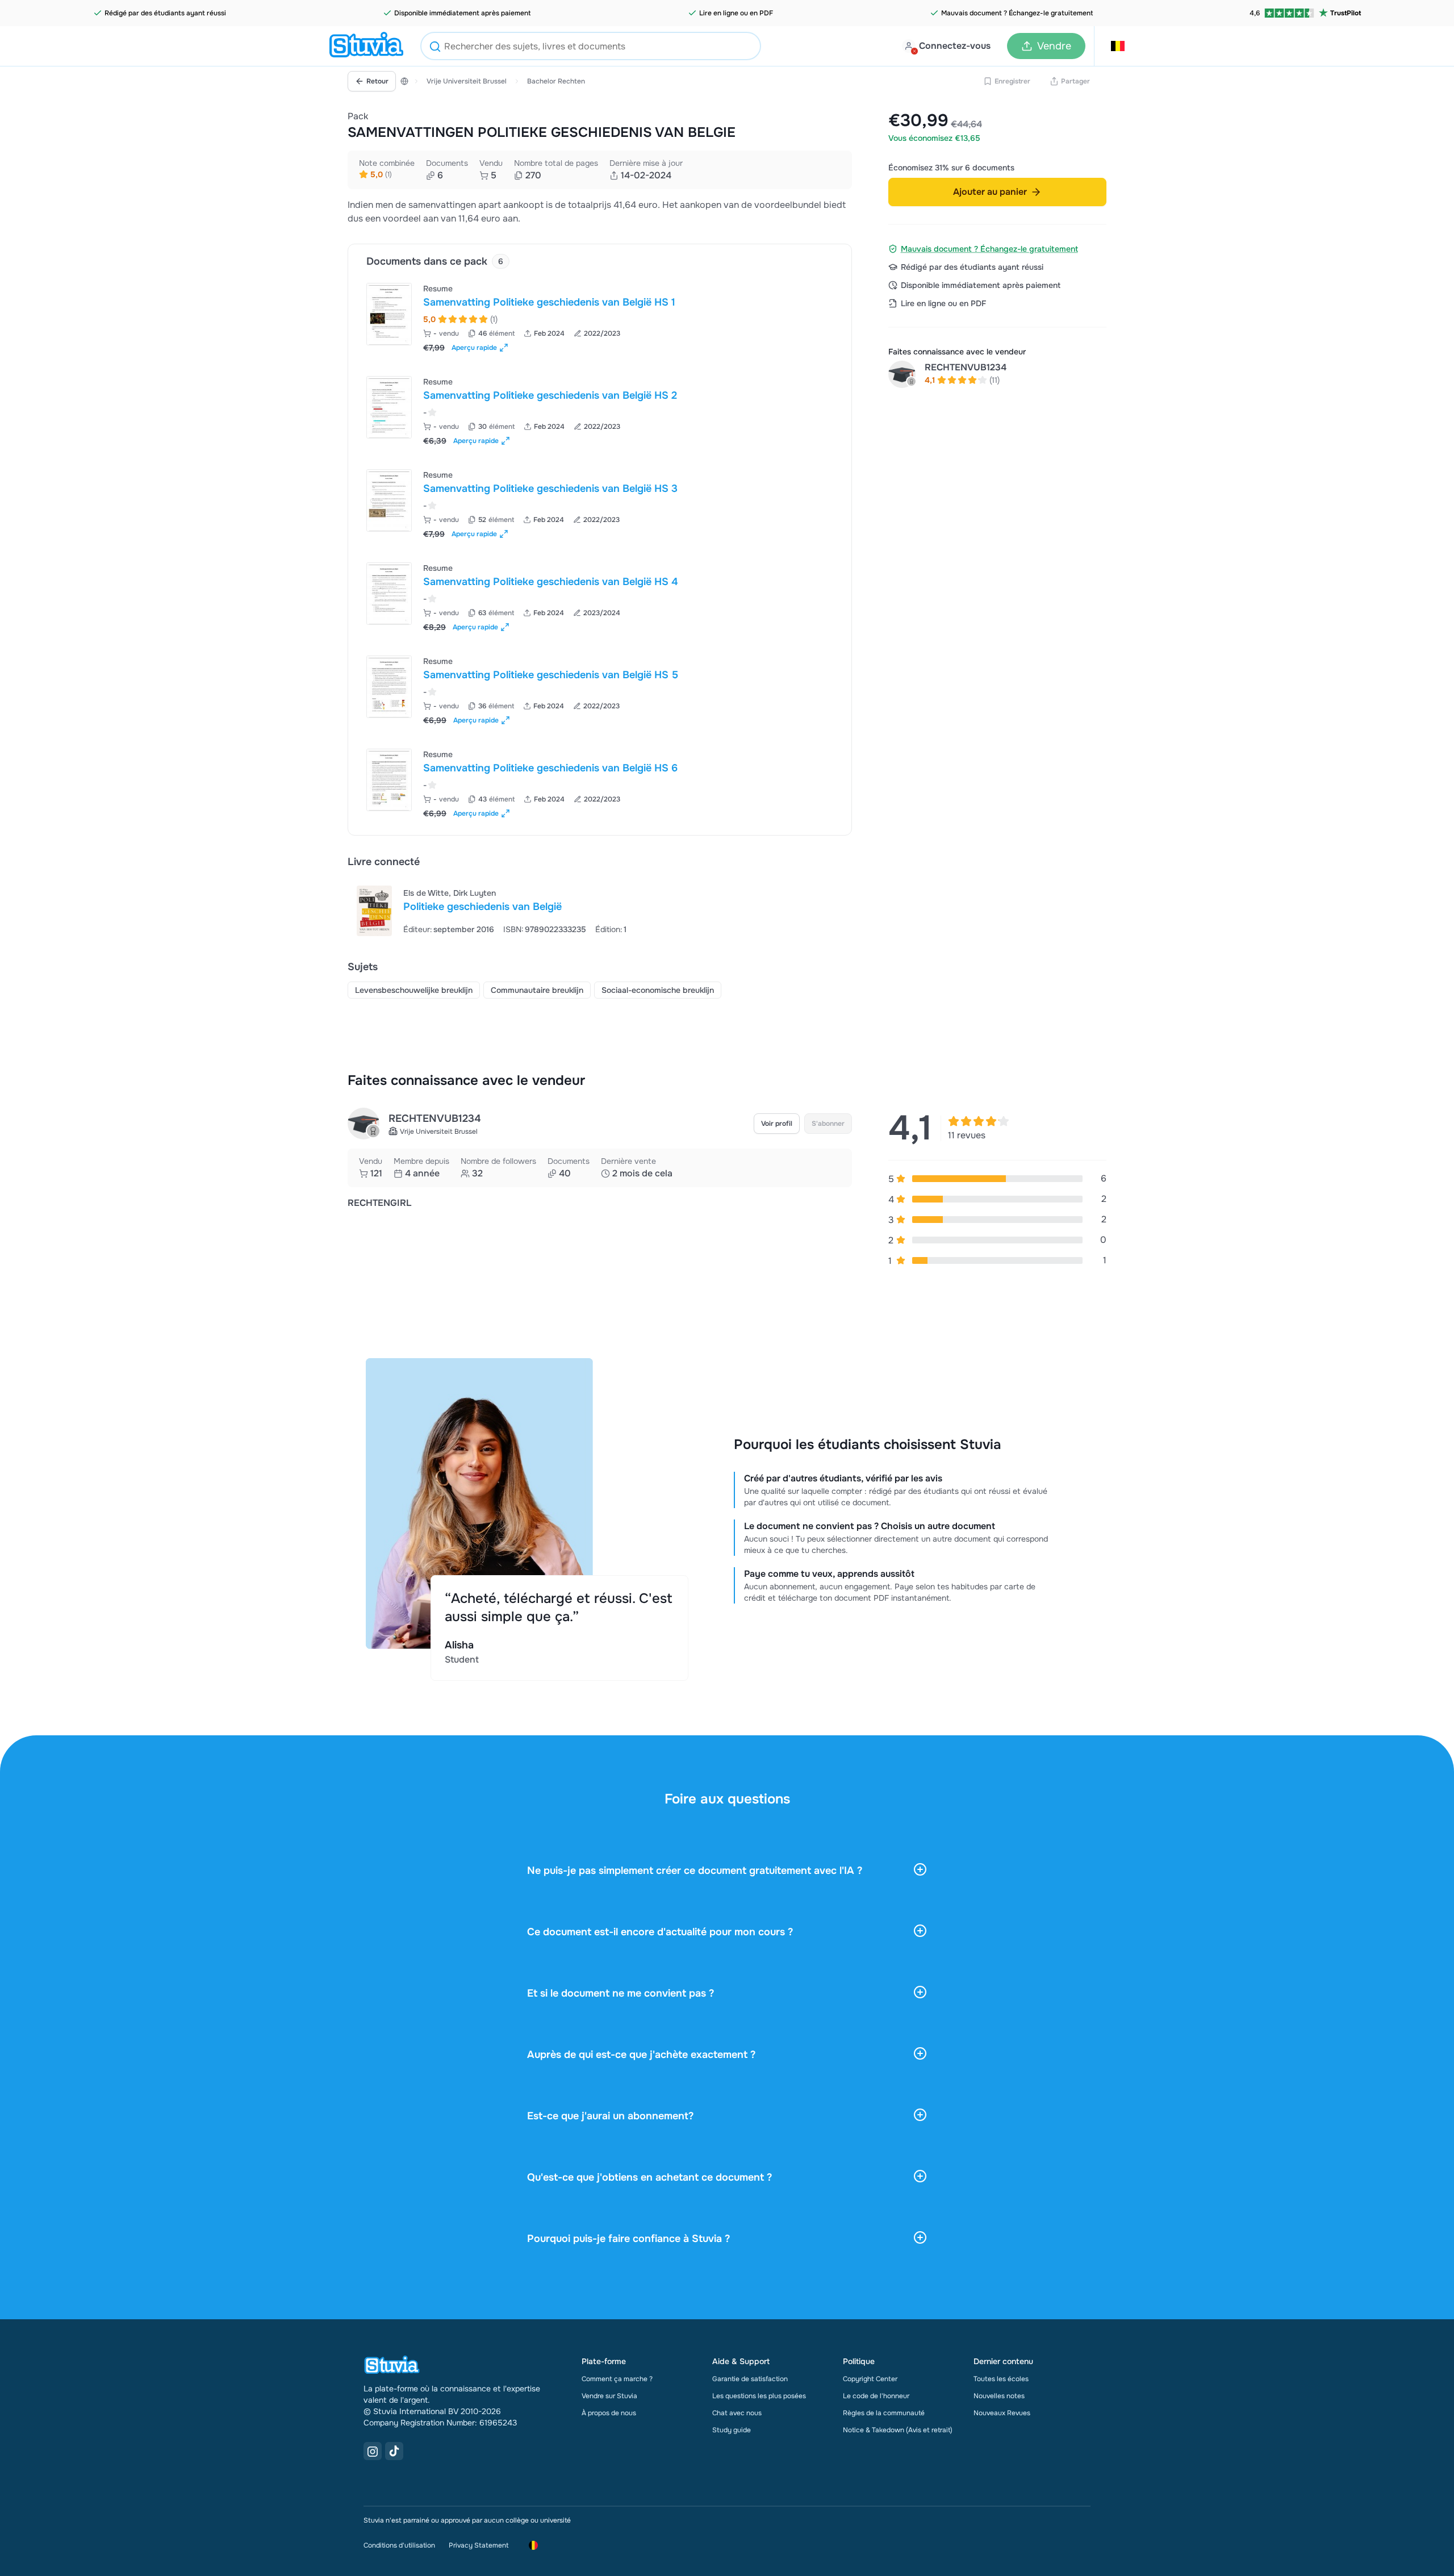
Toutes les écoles (1001, 2379)
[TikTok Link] (394, 2451)
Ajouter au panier (990, 192)
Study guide (732, 2430)
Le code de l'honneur (876, 2396)
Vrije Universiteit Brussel (467, 81)
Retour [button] (377, 81)
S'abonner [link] (828, 1124)
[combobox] (591, 46)
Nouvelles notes (999, 2396)
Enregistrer (1012, 81)
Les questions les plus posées (759, 2396)
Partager (1075, 81)
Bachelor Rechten (556, 81)
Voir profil (777, 1124)
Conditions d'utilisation (399, 2545)
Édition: (609, 929)
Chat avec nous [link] (737, 2413)
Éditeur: (418, 929)
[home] (366, 46)
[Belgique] (404, 81)
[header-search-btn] (435, 48)
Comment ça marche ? (617, 2379)
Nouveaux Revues (1002, 2413)
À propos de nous (609, 2413)
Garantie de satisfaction (750, 2379)
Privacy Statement (479, 2545)
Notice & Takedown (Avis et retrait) (898, 2430)
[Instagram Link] (373, 2451)
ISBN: (513, 929)
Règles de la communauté (884, 2413)
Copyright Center (870, 2379)
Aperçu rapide (474, 348)
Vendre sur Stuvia (609, 2396)
